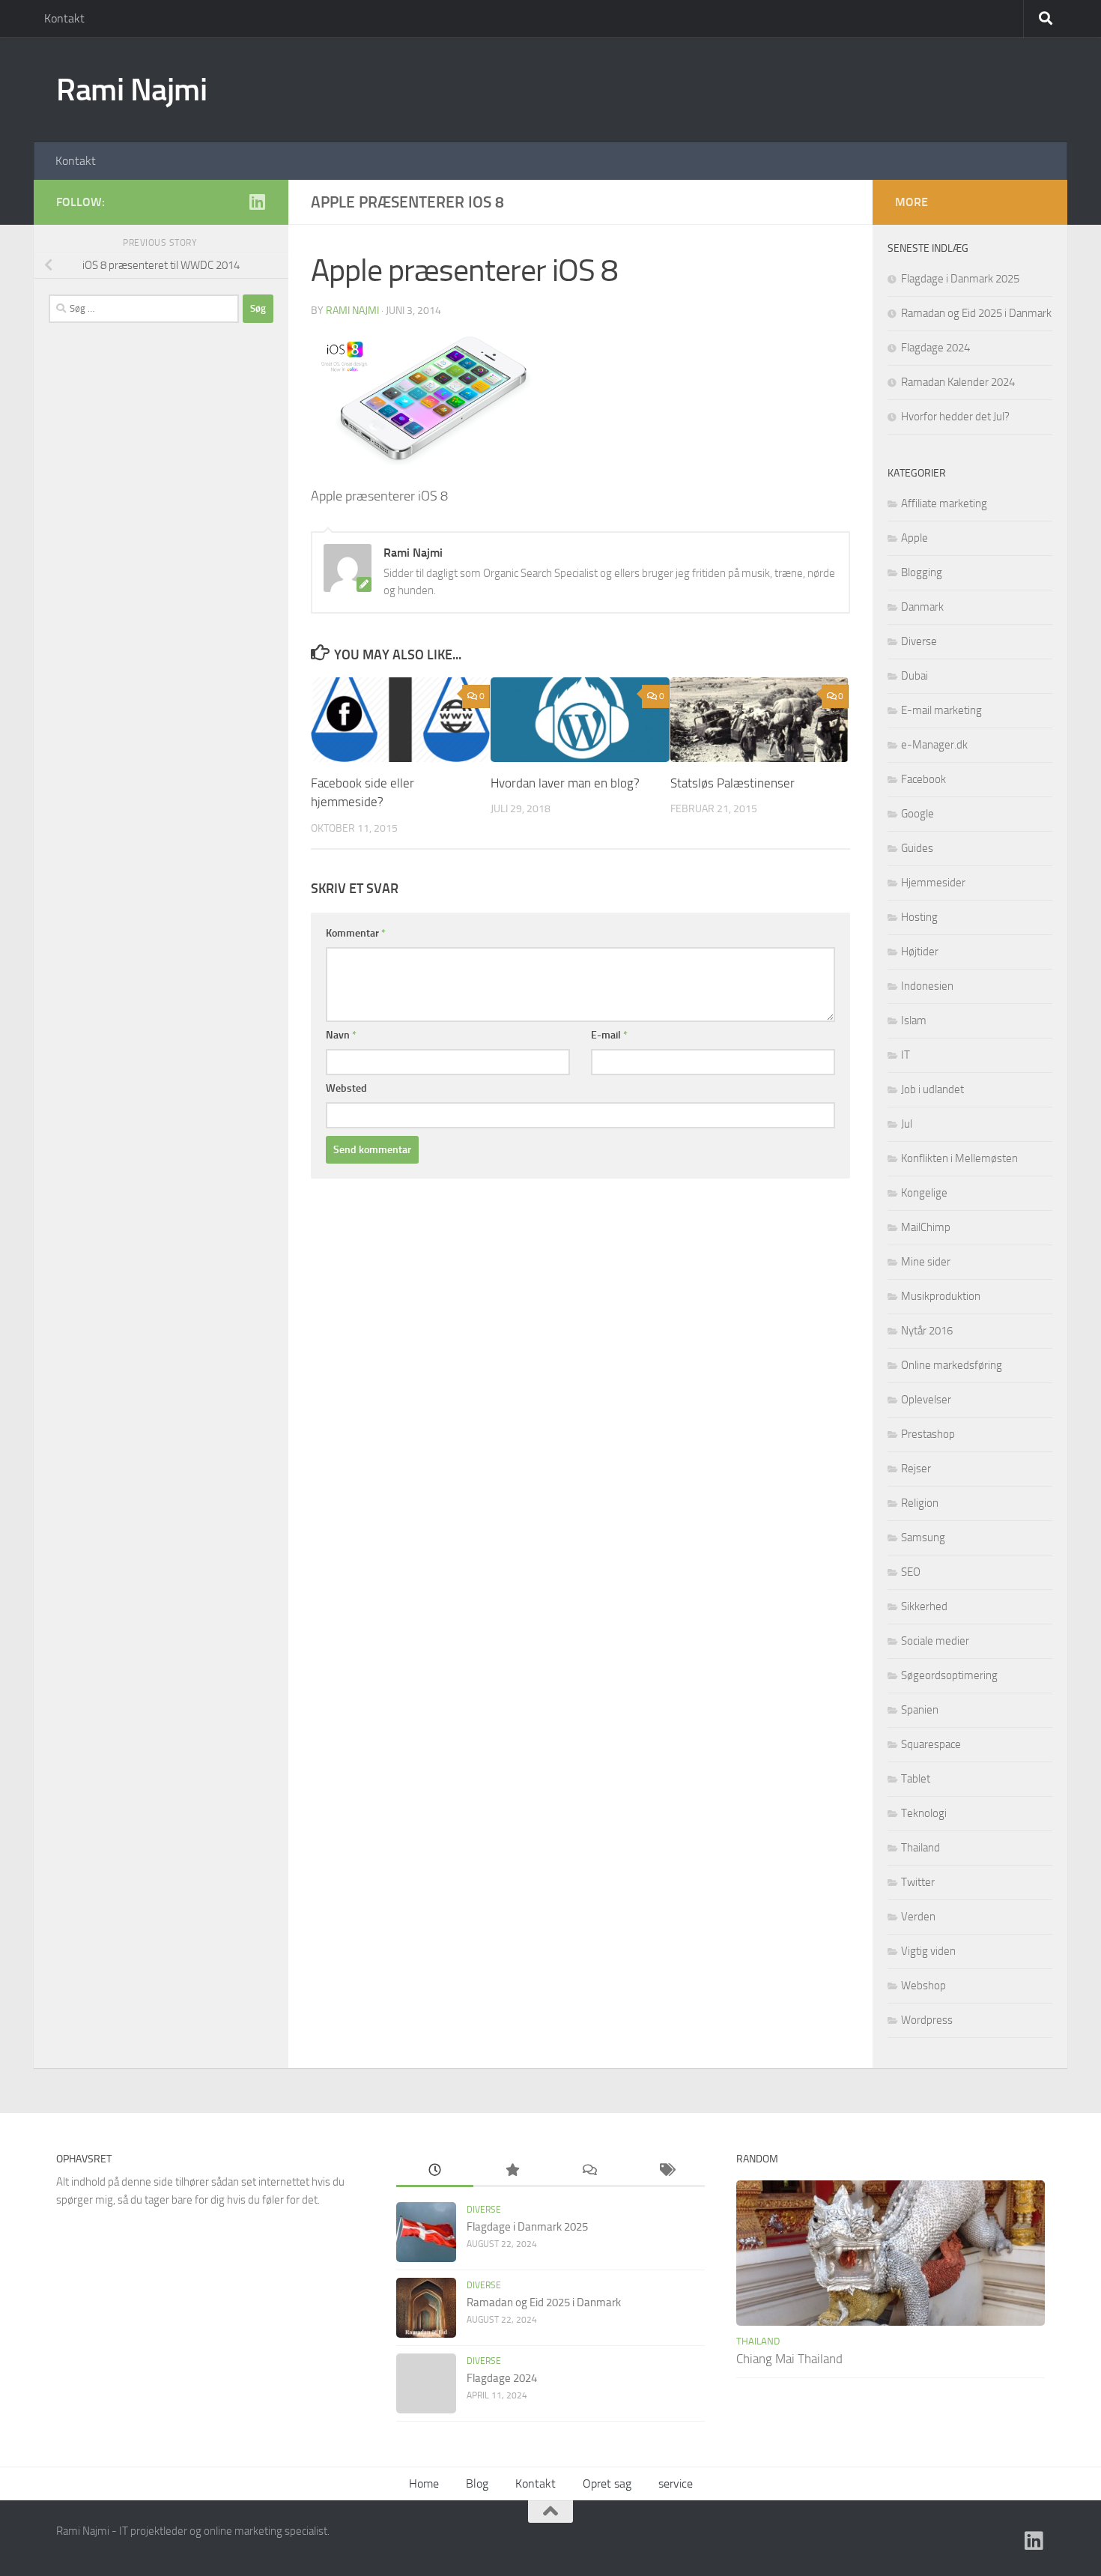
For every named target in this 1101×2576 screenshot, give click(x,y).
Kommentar (356, 933)
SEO (911, 1572)
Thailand (920, 1848)
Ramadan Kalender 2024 (958, 382)
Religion (920, 1503)
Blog (477, 2483)
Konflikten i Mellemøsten (959, 1158)
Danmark (922, 607)
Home (424, 2483)
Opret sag (607, 2483)
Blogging (922, 572)
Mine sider (926, 1262)
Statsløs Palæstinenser (733, 783)
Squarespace (931, 1744)
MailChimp (926, 1227)
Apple (915, 538)
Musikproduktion (941, 1296)
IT (906, 1055)
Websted (346, 1088)
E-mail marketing (941, 710)
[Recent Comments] (589, 2171)
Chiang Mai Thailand (789, 2359)
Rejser (916, 1469)
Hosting (919, 917)
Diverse (919, 641)
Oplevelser (926, 1400)
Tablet (916, 1779)
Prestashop (928, 1434)
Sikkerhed (924, 1606)
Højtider (920, 952)
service (676, 2483)
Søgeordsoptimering (949, 1675)
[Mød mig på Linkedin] (257, 202)
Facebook (923, 779)
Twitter (918, 1882)
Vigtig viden (928, 1951)
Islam (914, 1021)
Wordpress (927, 2020)
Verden (918, 1917)
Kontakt (64, 18)
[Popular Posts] (512, 2171)
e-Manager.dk (934, 745)
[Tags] (666, 2171)
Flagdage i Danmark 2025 (960, 279)
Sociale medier (935, 1641)
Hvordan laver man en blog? (565, 783)
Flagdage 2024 (935, 348)
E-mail (609, 1035)
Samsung (923, 1538)
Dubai (915, 676)
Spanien (920, 1710)
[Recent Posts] (435, 2171)
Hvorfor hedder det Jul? (955, 417)
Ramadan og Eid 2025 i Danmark (976, 313)
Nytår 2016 (927, 1331)
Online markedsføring (952, 1365)
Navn (341, 1035)
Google (917, 814)
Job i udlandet (932, 1089)
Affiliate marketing (944, 504)
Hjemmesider (933, 883)
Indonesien (927, 986)
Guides (917, 848)
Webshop (923, 1986)
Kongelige (924, 1193)
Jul (907, 1124)
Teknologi (924, 1813)
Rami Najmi (131, 90)
